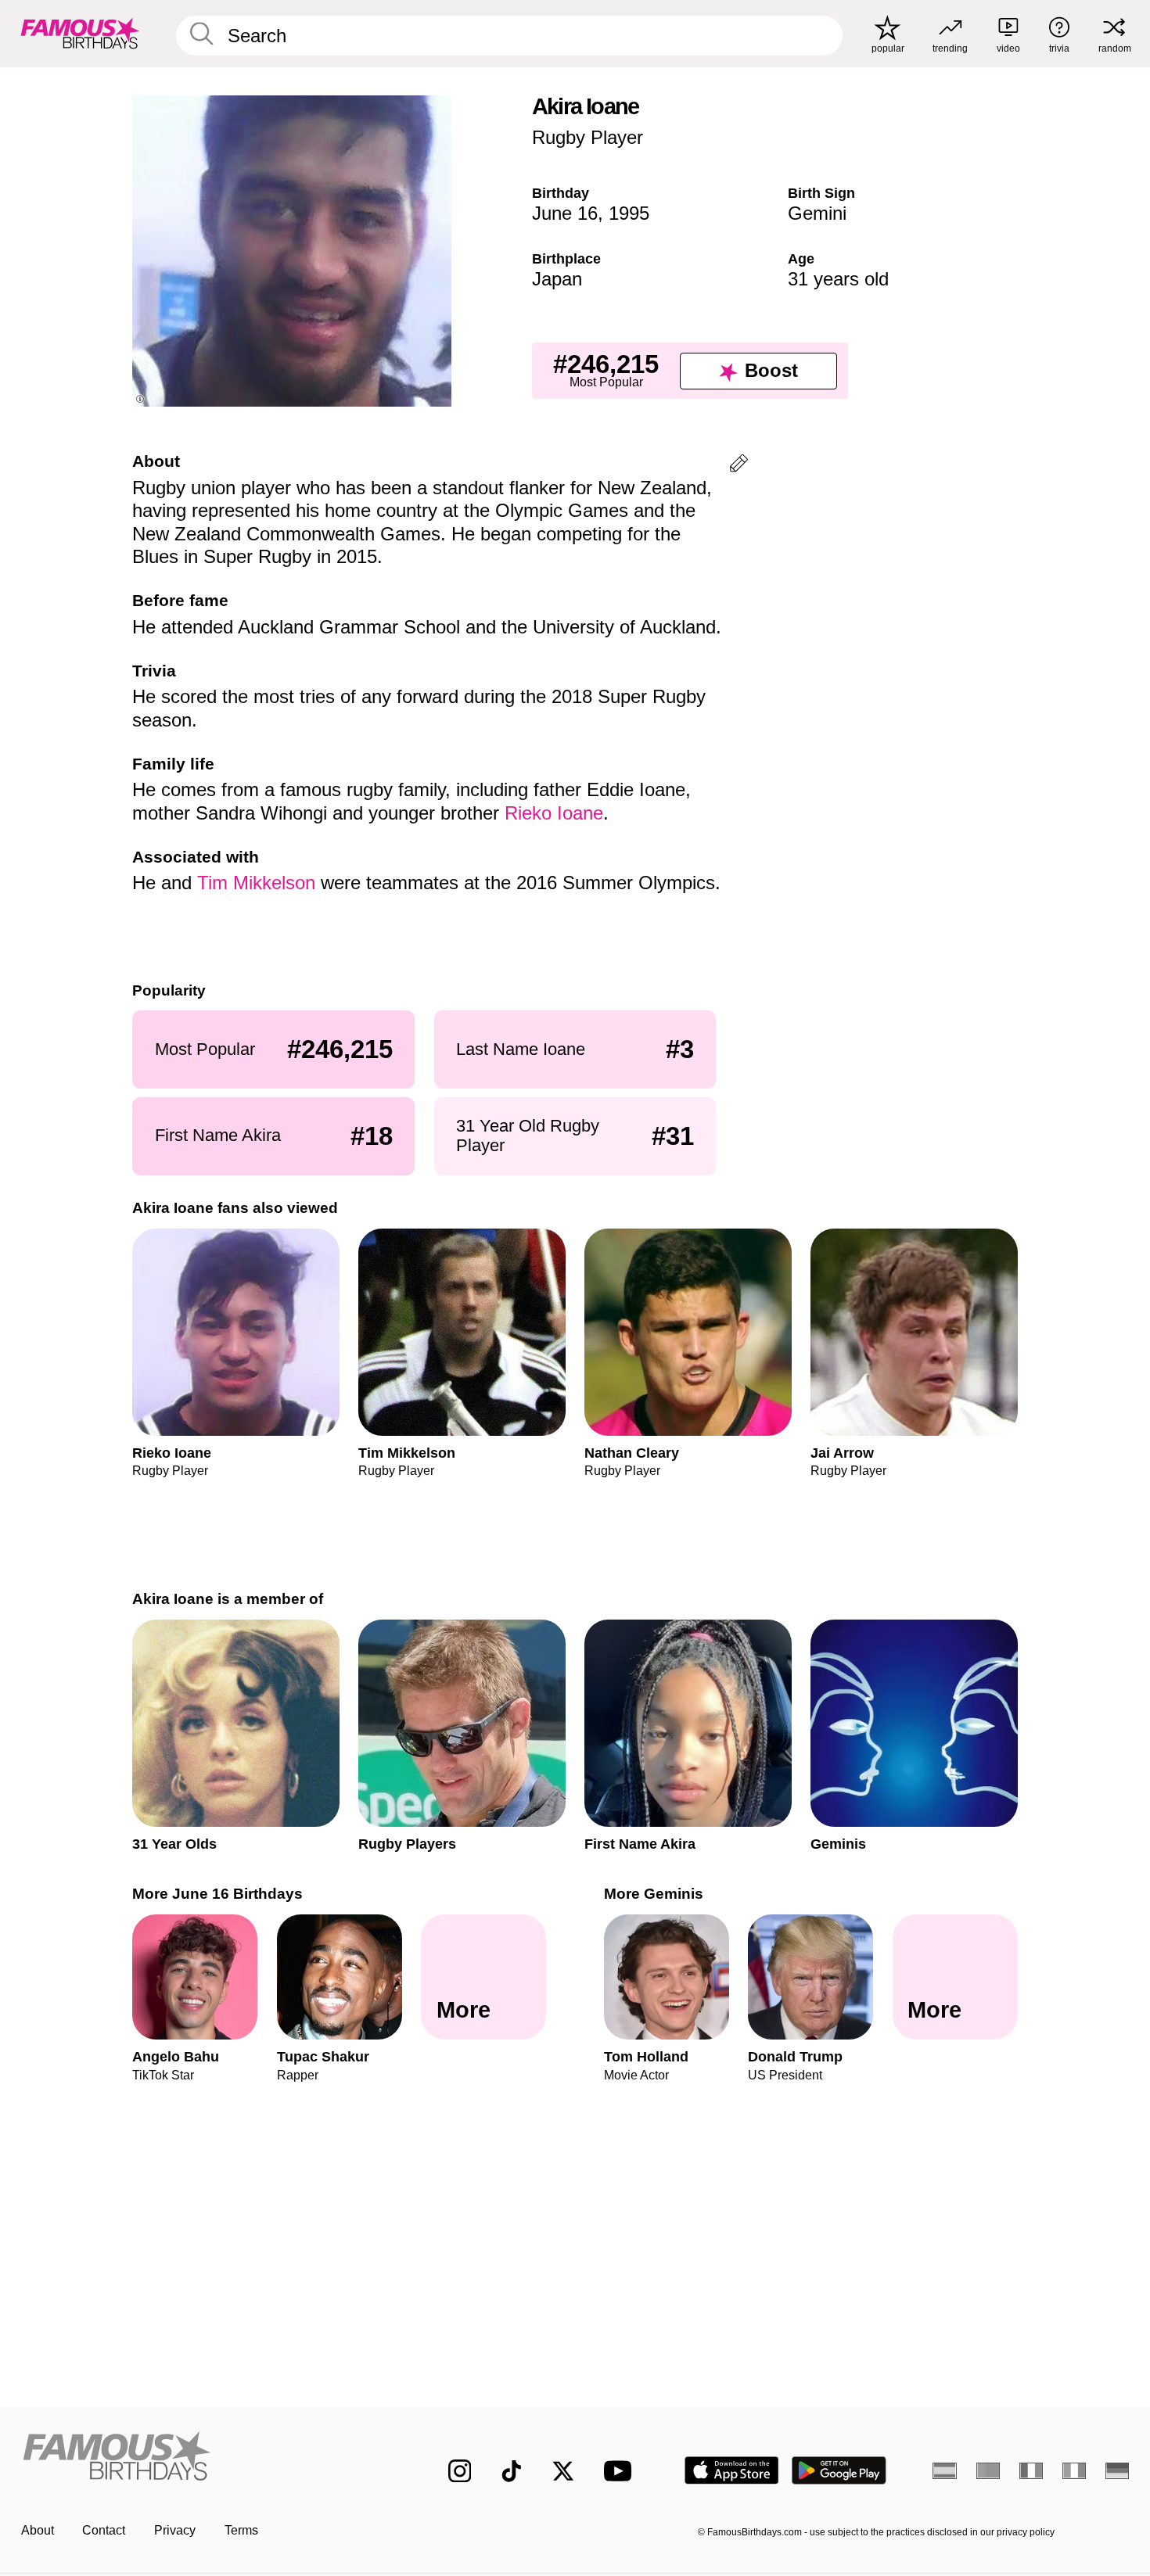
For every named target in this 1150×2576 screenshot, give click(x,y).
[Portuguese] (988, 2470)
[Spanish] (945, 2470)
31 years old (838, 279)
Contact (104, 2530)
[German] (1118, 2470)
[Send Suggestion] (739, 466)
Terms (241, 2530)
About (38, 2530)
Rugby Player (588, 137)
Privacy (175, 2530)
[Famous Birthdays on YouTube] (621, 2471)
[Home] (202, 2458)
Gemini (817, 213)
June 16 (565, 213)
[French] (1031, 2470)
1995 (629, 213)
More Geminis (654, 1894)
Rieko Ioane (554, 813)
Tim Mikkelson (256, 883)
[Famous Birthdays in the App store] (732, 2470)
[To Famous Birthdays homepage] (80, 33)
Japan (557, 279)
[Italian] (1075, 2470)
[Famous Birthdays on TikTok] (512, 2471)
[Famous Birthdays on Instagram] (460, 2471)
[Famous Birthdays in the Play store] (839, 2470)
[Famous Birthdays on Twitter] (563, 2471)
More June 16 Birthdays (217, 1894)
